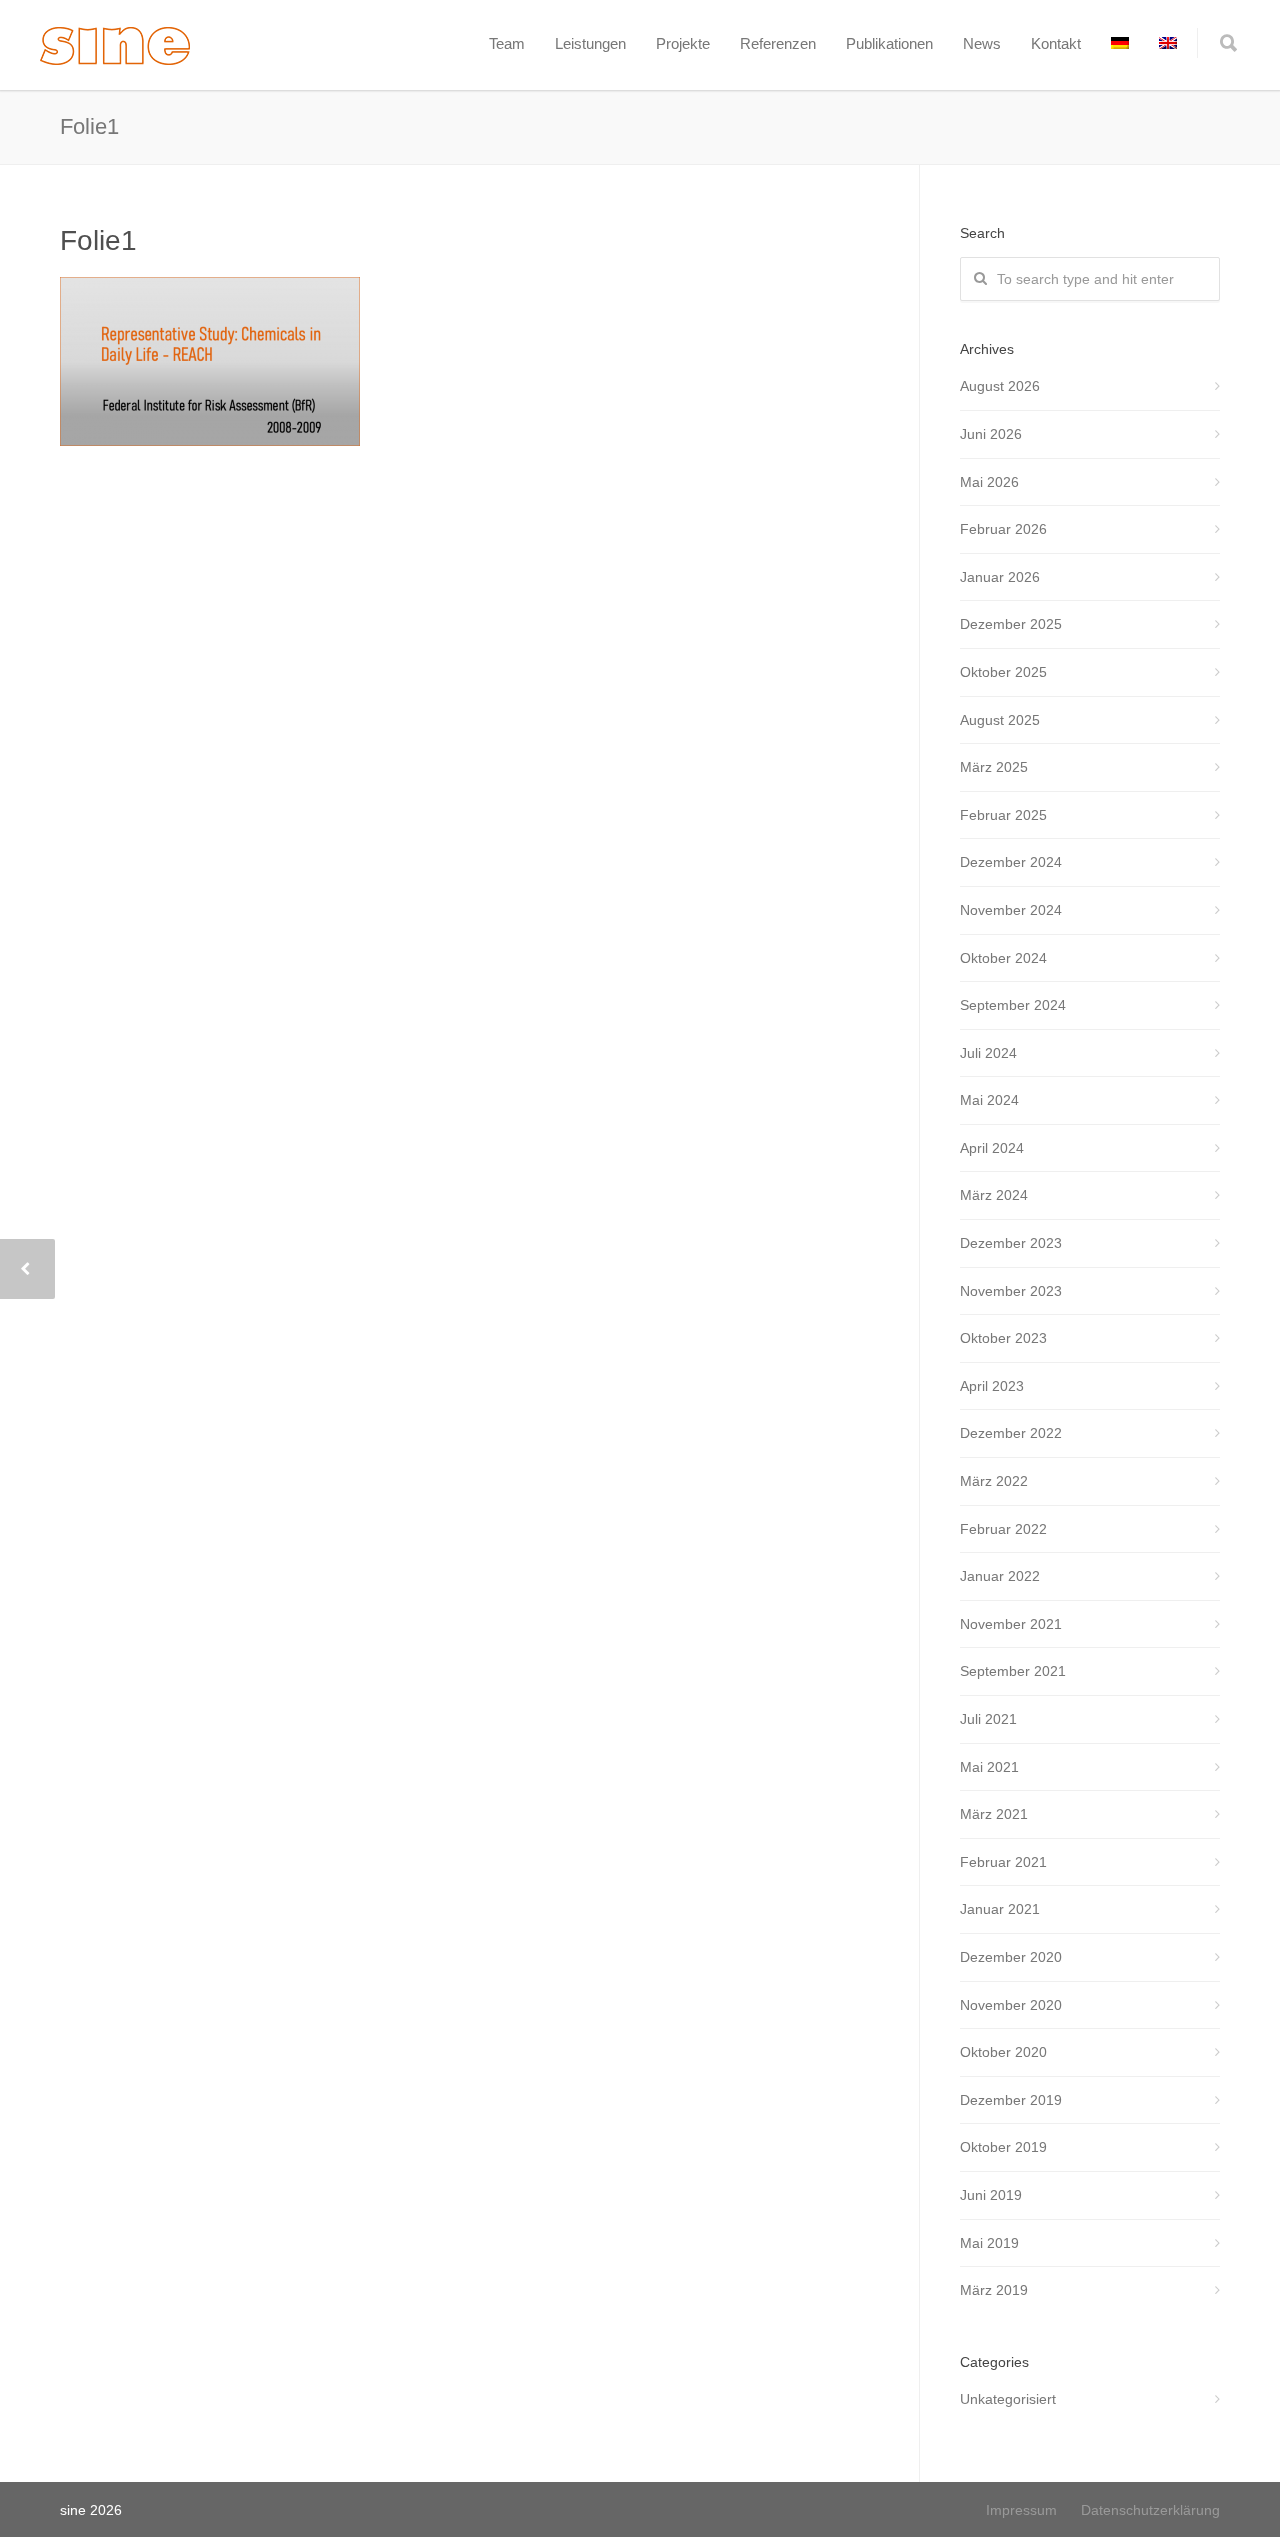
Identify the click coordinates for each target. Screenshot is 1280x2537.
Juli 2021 (988, 1719)
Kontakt (1056, 43)
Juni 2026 (991, 434)
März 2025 (994, 767)
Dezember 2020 (1011, 1957)
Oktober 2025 (1003, 672)
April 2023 (992, 1386)
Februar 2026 (1003, 529)
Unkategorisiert (1008, 2399)
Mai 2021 (989, 1767)
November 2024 (1011, 910)
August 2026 (1000, 386)
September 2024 (1013, 1005)
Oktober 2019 (1003, 2147)
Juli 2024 (988, 1053)
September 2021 (1013, 1671)
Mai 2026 (989, 482)
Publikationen (889, 43)
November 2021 (1011, 1624)
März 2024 (994, 1195)
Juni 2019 (991, 2195)
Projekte (683, 43)
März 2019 (994, 2290)
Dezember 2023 (1011, 1243)
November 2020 (1011, 2005)
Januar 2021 (1000, 1909)
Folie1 (98, 240)
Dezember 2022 (1011, 1433)
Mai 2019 (989, 2243)
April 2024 (992, 1148)
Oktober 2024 (1003, 958)
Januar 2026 (1000, 577)
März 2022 (994, 1481)
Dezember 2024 (1011, 862)
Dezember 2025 (1011, 624)
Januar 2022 (1000, 1576)
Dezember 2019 (1011, 2100)
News (982, 43)
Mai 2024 (989, 1100)
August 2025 (1000, 720)
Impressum (1021, 2510)
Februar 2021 (1003, 1862)
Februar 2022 (1003, 1529)
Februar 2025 (1003, 815)
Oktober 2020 (1003, 2052)
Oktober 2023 (1003, 1338)
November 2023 (1011, 1291)
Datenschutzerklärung (1150, 2510)
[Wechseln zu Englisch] (1168, 43)
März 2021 (994, 1814)
